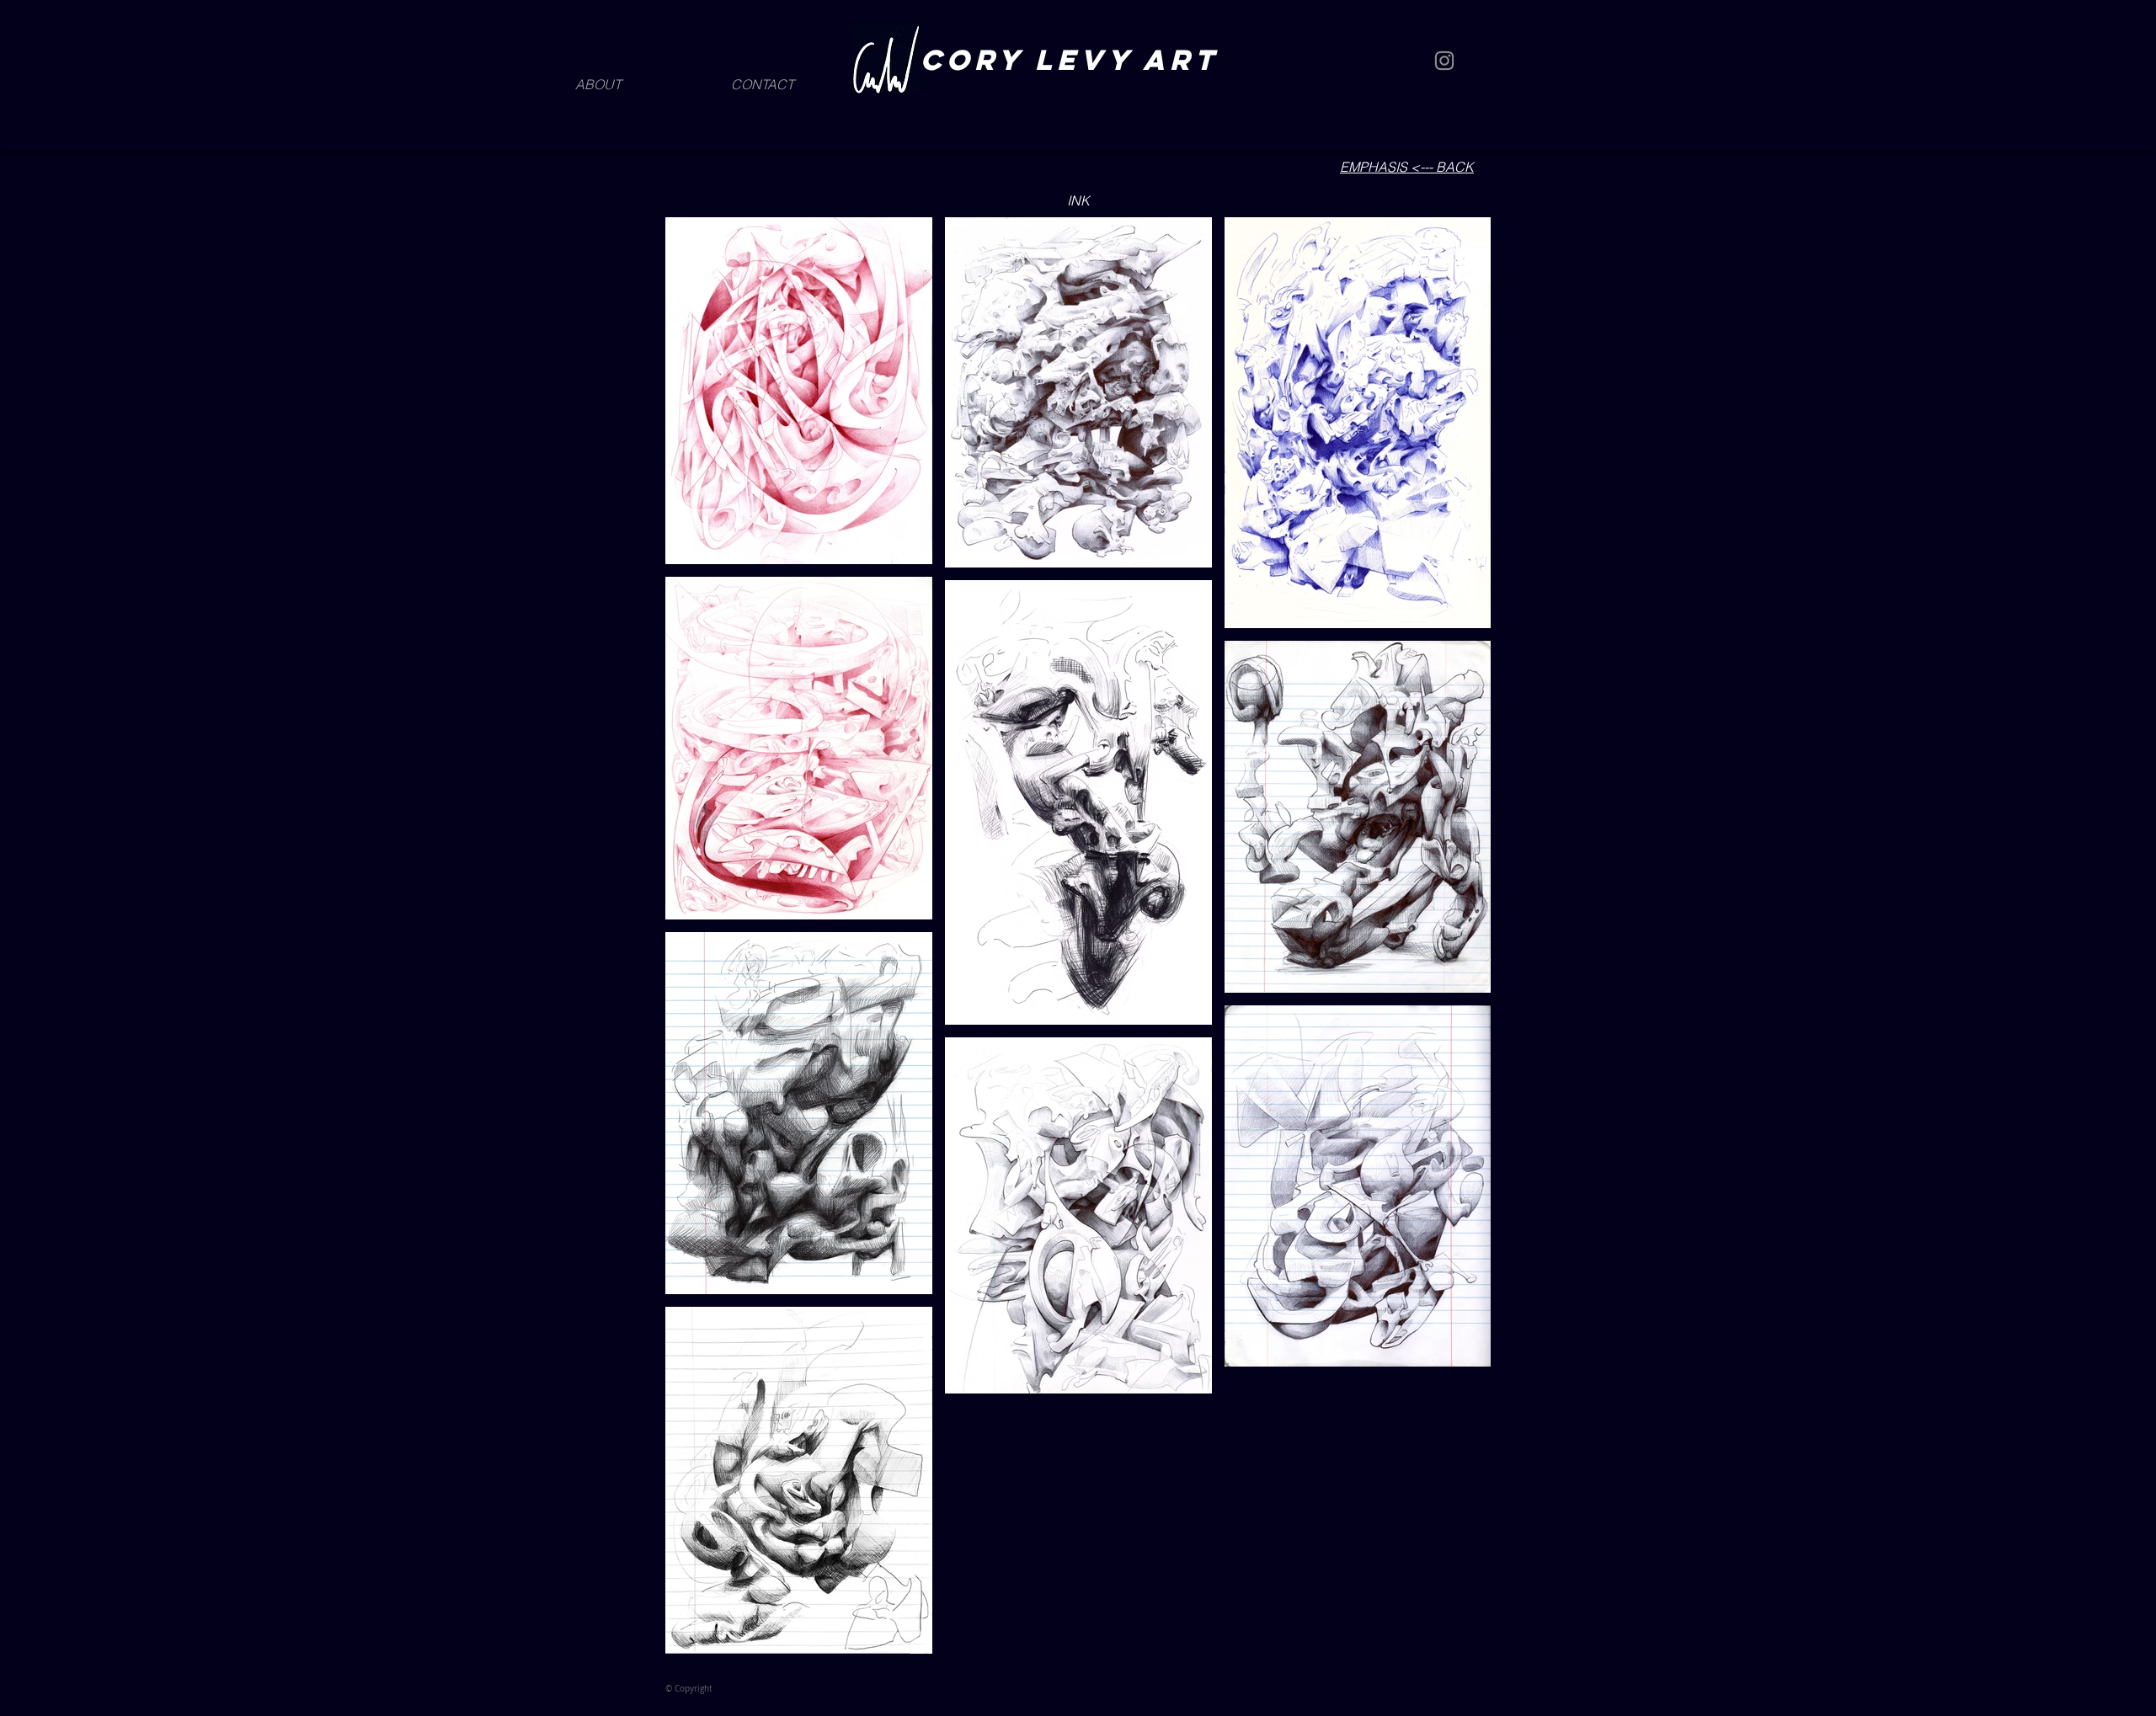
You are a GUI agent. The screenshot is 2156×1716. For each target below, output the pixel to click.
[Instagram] (1444, 61)
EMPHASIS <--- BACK (1407, 167)
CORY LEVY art (1076, 59)
